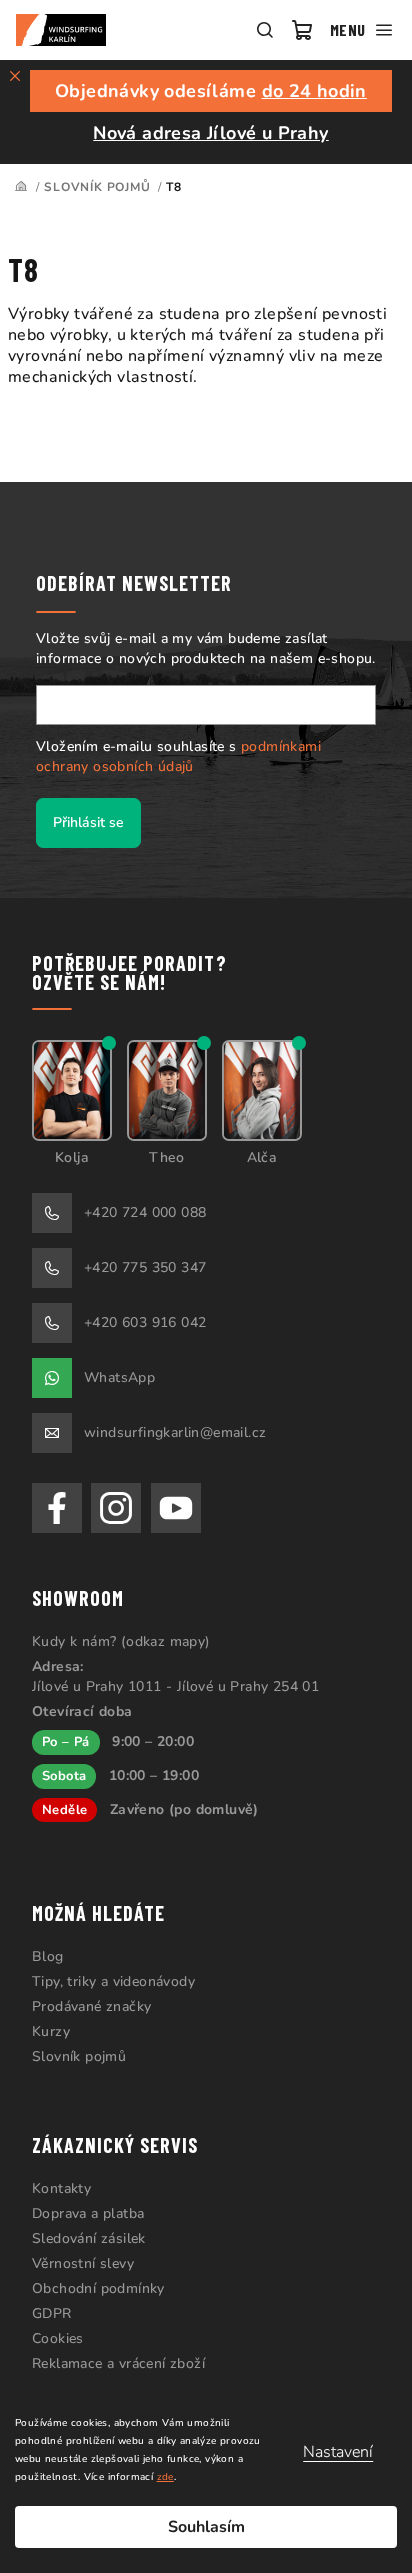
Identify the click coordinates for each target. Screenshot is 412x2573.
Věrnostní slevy (83, 2263)
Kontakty (61, 2188)
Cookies (58, 2338)
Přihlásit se (88, 822)
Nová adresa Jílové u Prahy (210, 133)
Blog (48, 1956)
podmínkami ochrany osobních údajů (178, 756)
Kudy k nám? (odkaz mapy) (121, 1641)
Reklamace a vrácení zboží (118, 2363)
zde (165, 2477)
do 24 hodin (314, 91)
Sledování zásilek (89, 2238)
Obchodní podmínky (98, 2288)
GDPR (52, 2313)
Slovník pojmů (79, 2056)
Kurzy (51, 2031)
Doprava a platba (88, 2213)
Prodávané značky (91, 2006)
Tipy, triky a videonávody (113, 1981)
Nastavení (338, 2452)
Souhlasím (206, 2527)
